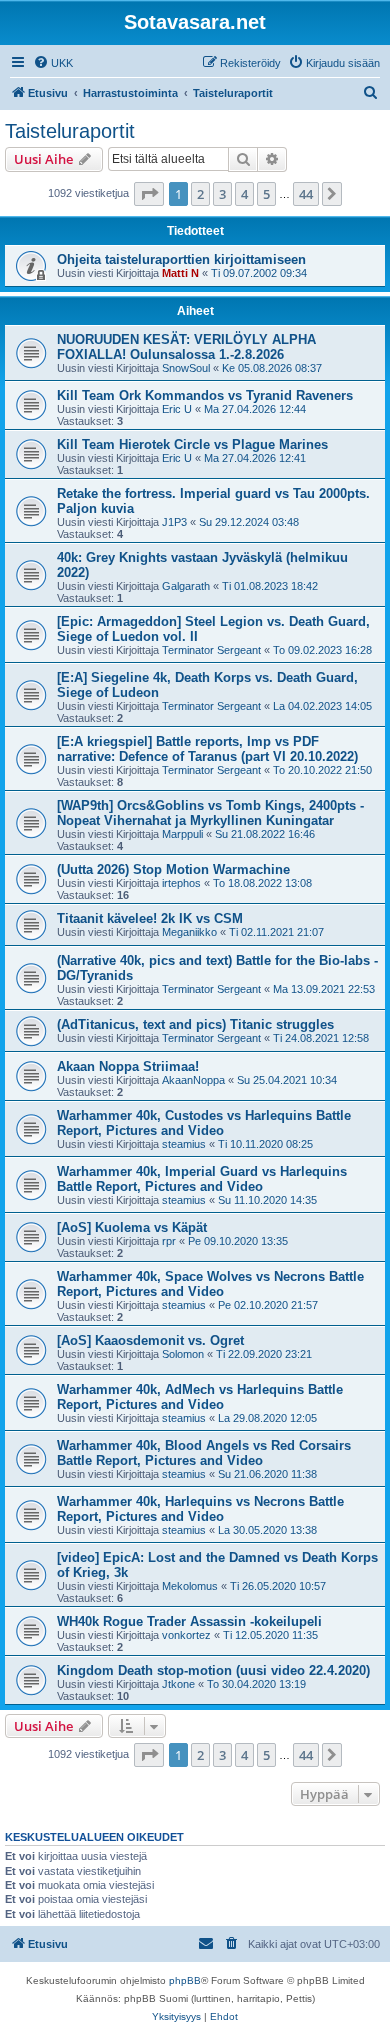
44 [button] (306, 194)
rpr (169, 1241)
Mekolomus (190, 1586)
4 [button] (244, 194)
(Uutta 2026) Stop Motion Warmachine (173, 869)
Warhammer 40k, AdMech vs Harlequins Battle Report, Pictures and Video (200, 1397)
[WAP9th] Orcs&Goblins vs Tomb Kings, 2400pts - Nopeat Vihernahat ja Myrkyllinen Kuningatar (210, 813)
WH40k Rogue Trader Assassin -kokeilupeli (189, 1621)
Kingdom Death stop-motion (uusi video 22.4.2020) (213, 1670)
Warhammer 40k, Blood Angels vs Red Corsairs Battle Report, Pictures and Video (204, 1453)
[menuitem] (53, 63)
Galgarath (186, 586)
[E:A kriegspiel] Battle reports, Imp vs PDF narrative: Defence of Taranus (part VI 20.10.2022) (207, 749)
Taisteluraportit (70, 131)
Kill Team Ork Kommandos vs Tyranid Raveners (205, 395)
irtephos (181, 883)
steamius (184, 1144)
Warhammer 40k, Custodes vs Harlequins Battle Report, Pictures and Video (204, 1123)
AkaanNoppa (193, 1080)
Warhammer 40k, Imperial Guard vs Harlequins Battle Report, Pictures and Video (202, 1179)
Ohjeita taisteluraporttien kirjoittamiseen (181, 259)
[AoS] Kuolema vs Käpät (132, 1227)
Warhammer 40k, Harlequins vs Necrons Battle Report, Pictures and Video (200, 1509)
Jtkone (178, 1684)
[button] (149, 194)
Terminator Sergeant (211, 650)
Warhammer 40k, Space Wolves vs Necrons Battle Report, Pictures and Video (210, 1284)
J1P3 (174, 522)
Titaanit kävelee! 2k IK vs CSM (150, 918)
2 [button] (200, 194)
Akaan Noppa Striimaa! (128, 1066)
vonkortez (186, 1635)
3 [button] (222, 194)
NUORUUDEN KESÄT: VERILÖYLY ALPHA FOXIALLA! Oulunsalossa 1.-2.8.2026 (186, 347)
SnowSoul (186, 368)
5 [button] (266, 194)
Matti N (180, 273)
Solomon (183, 1354)
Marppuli (182, 834)
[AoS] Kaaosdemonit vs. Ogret (150, 1340)
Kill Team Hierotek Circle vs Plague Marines (192, 444)
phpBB (185, 1980)
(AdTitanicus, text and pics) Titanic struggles (195, 1024)
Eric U (177, 409)
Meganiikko (189, 932)
